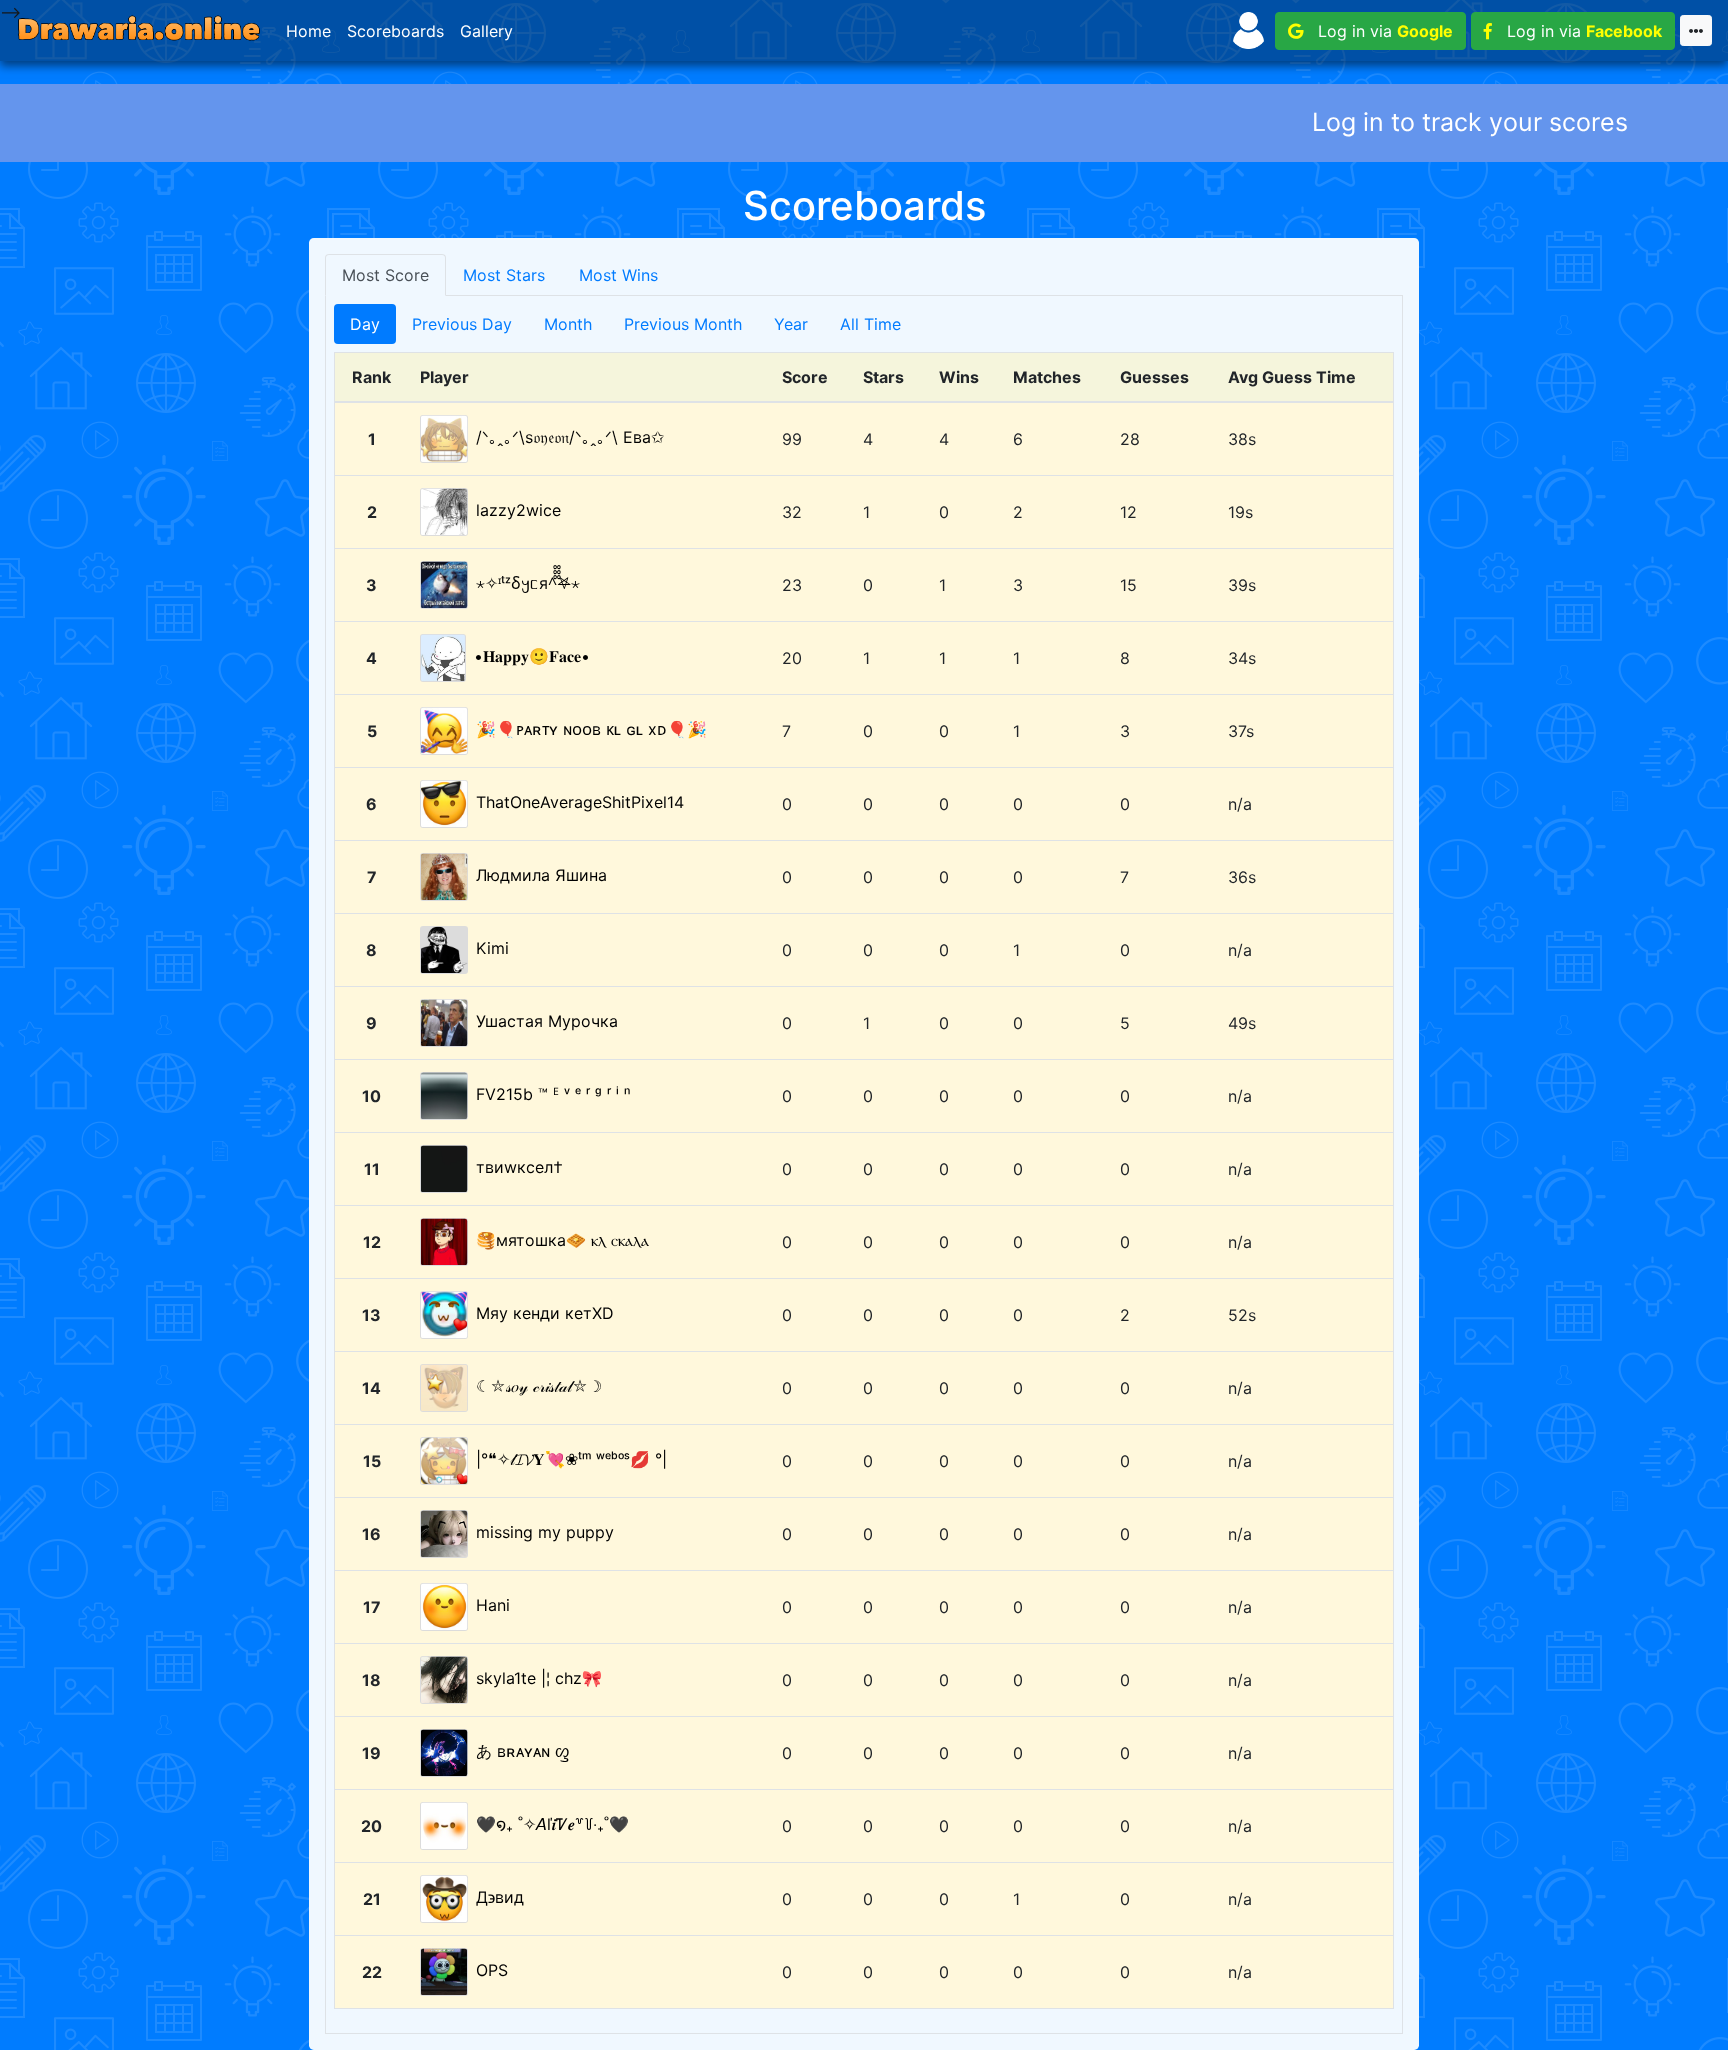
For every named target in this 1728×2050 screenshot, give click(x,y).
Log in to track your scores (1470, 122)
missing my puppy (545, 1532)
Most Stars (504, 275)
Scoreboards (395, 31)
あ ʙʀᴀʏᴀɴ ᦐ (523, 1751)
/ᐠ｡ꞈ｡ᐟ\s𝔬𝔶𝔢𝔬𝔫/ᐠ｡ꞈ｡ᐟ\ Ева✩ (570, 437)
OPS (492, 1970)
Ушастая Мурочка (547, 1021)
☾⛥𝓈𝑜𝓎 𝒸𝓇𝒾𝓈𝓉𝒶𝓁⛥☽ (539, 1386)
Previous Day (462, 324)
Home (308, 31)
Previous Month (683, 324)
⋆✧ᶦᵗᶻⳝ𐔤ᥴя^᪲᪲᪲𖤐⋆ (528, 583)
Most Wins (618, 275)
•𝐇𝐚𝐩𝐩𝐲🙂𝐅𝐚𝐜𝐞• (531, 656)
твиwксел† (519, 1167)
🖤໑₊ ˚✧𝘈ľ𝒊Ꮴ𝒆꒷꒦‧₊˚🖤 (552, 1824)
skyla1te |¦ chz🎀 (539, 1678)
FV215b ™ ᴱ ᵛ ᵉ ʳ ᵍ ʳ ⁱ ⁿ (553, 1094)
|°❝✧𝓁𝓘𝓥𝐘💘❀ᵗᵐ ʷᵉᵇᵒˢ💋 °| (571, 1459)
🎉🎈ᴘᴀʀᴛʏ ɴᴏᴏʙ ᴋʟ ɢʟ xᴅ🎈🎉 (591, 729)
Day (365, 324)
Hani (493, 1605)
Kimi (492, 948)
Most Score (385, 275)
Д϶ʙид (500, 1897)
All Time (870, 324)
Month (568, 324)
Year (791, 324)
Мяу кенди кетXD (545, 1313)
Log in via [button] (1378, 31)
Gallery (486, 31)
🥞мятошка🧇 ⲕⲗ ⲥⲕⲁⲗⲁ (562, 1240)
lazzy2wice (518, 510)
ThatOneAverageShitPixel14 (580, 802)
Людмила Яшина (541, 875)
